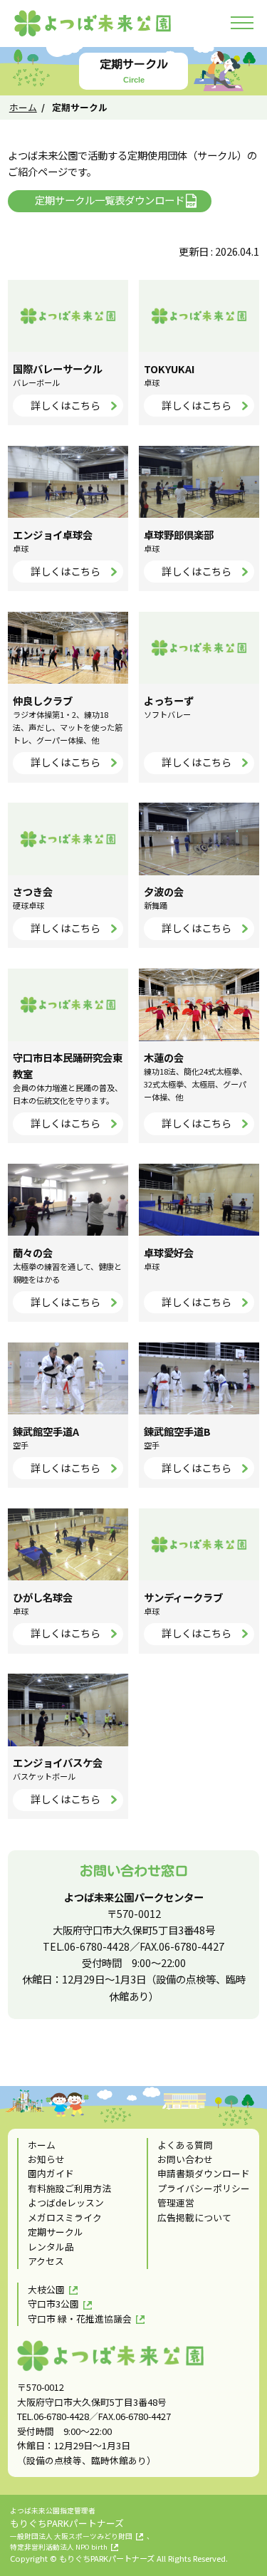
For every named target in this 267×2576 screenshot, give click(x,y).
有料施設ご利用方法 (69, 2188)
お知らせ (46, 2159)
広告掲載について (194, 2217)
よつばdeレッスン (66, 2202)
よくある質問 (185, 2145)
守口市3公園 (53, 2304)
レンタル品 (51, 2247)
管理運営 (176, 2202)
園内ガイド (51, 2173)
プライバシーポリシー (204, 2188)
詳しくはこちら (66, 405)
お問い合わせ (185, 2159)
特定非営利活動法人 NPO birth (59, 2547)
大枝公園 (46, 2289)
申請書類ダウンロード (204, 2173)
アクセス (46, 2261)
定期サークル (56, 2232)
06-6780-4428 (97, 1946)
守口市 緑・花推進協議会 (80, 2319)
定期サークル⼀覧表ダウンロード (110, 200)
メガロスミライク (65, 2217)
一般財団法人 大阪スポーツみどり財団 (71, 2536)
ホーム (23, 107)
